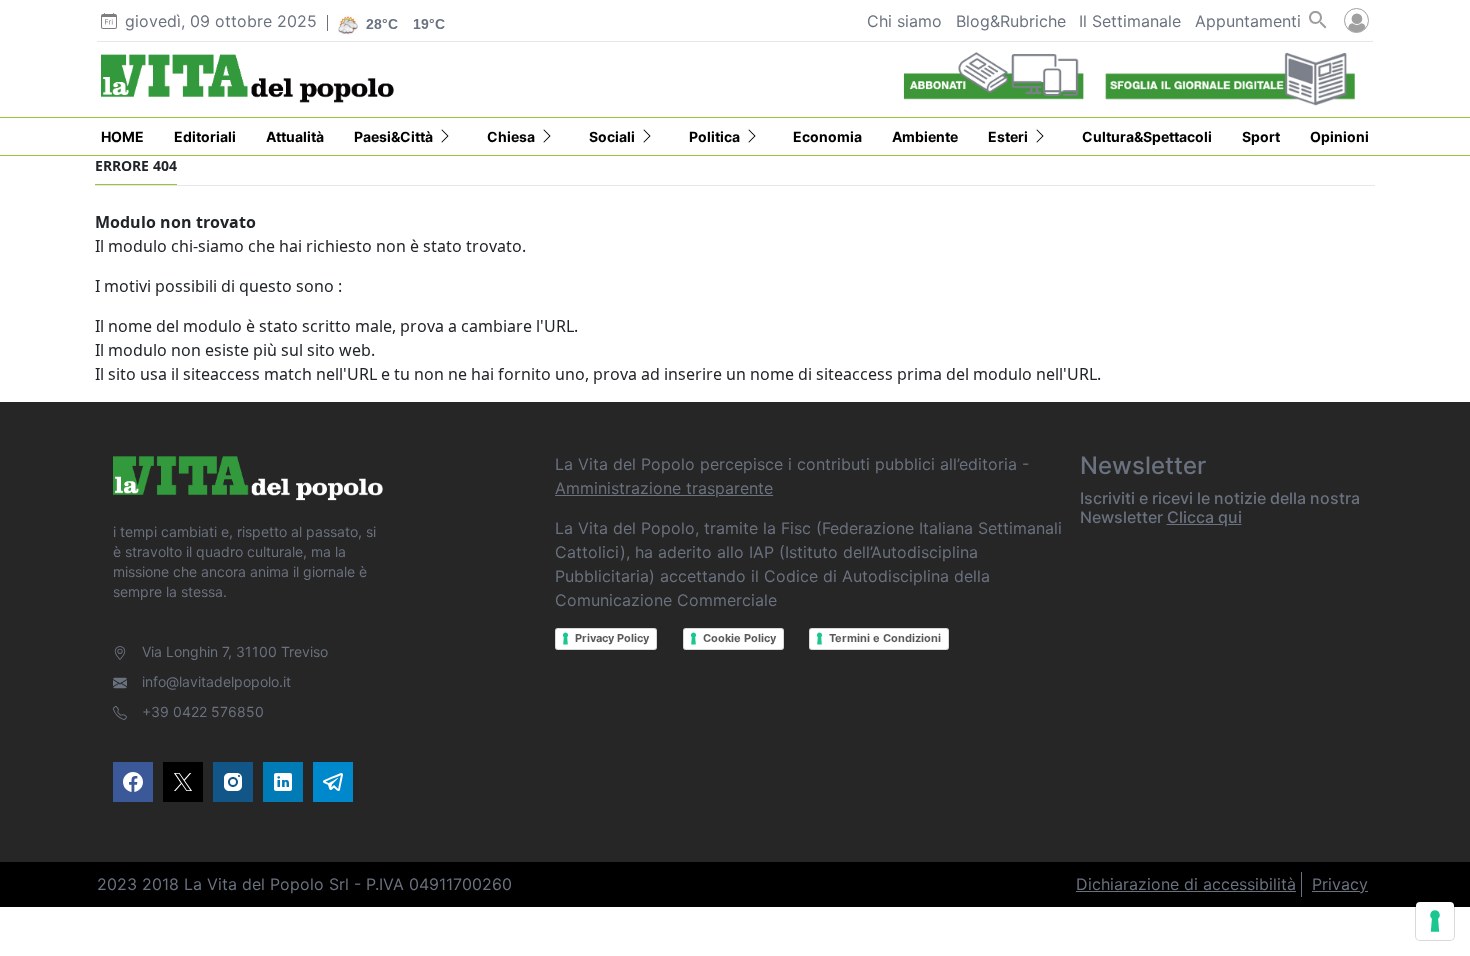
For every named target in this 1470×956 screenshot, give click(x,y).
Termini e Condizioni (885, 638)
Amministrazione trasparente (664, 488)
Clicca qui (1204, 517)
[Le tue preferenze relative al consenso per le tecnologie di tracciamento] (1435, 921)
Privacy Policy (612, 638)
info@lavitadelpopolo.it (216, 681)
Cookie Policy (739, 638)
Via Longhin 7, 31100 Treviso (235, 651)
